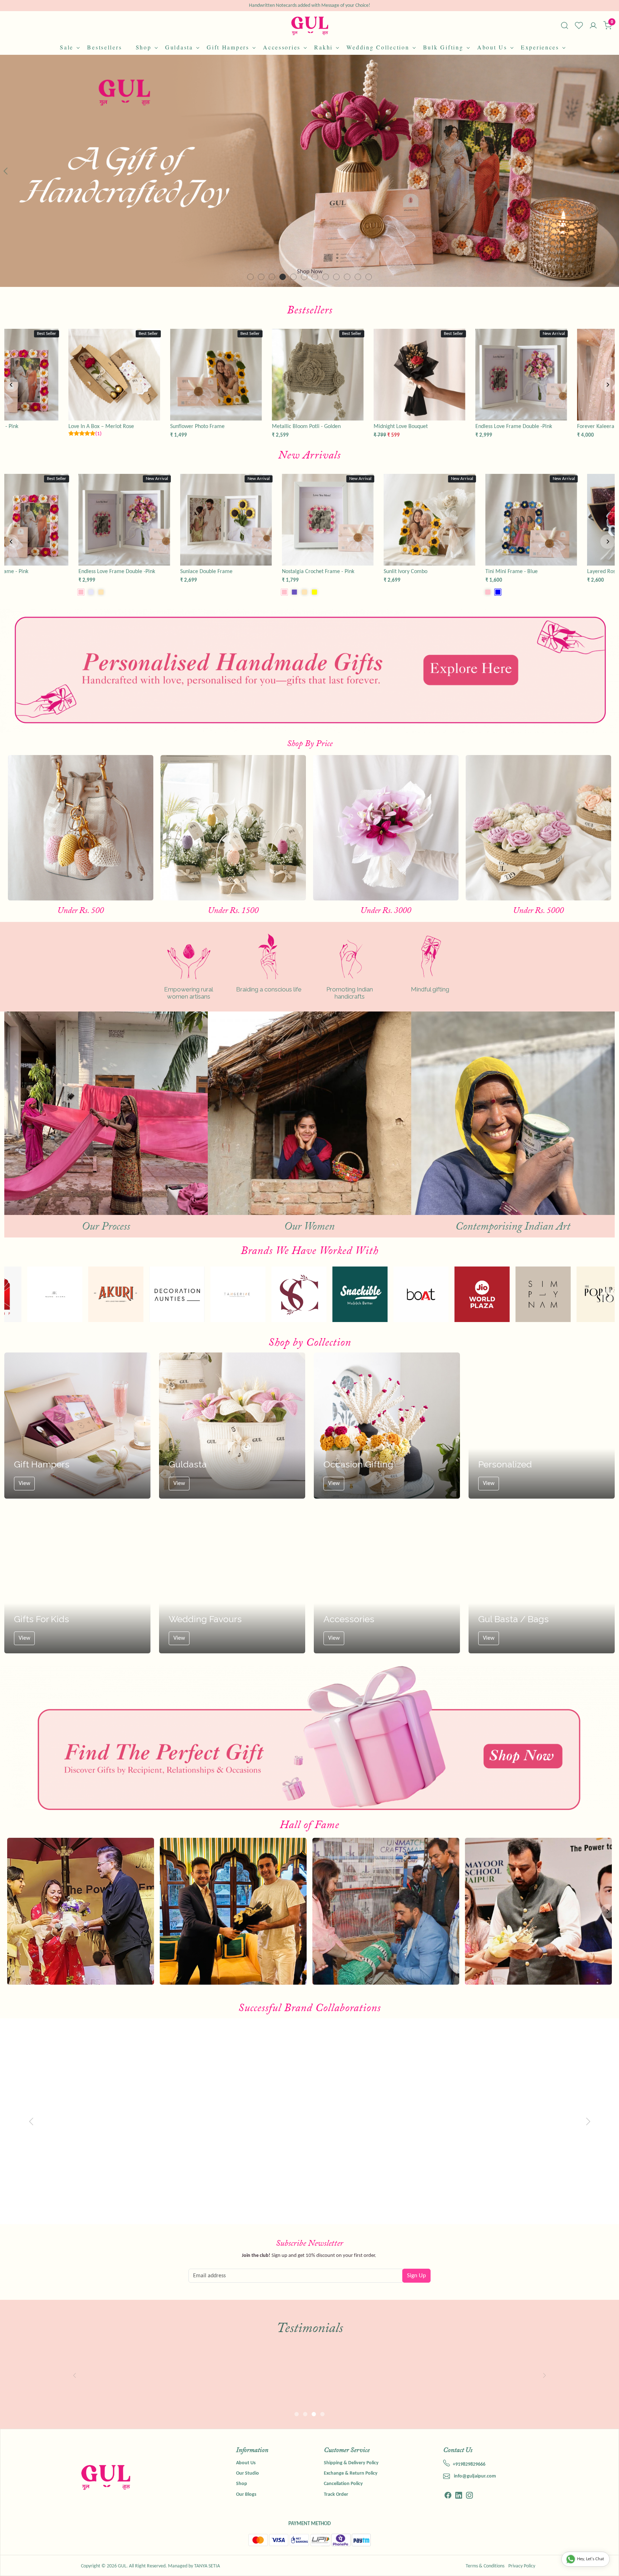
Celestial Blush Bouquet (199, 427)
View (24, 1484)
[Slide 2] (272, 277)
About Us (492, 47)
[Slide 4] (293, 277)
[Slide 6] (315, 277)
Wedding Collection (378, 47)
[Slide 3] (283, 277)
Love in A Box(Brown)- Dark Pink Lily (519, 427)
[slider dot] (297, 2414)
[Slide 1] (261, 277)
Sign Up (416, 2276)
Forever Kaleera (292, 572)
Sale (67, 47)
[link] (565, 25)
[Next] (608, 385)
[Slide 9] (347, 277)
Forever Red (287, 427)
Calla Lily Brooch (90, 572)
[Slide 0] (250, 277)
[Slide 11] (369, 277)
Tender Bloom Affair (398, 427)
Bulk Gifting (443, 47)
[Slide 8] (336, 277)
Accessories (282, 47)
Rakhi (323, 47)
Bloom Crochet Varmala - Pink (411, 572)
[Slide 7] (326, 277)
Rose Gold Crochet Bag (504, 572)
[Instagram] (469, 2496)
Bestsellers (104, 47)
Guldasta (179, 47)
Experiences (540, 47)
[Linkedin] (459, 2496)
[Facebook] (448, 2496)
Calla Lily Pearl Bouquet (200, 572)
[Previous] (11, 385)
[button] (31, 171)
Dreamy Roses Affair (93, 427)
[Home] (310, 26)
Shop (144, 47)
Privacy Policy (522, 2566)
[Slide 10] (358, 277)
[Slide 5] (304, 277)
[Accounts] (593, 26)
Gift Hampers (228, 47)
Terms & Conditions (485, 2566)
